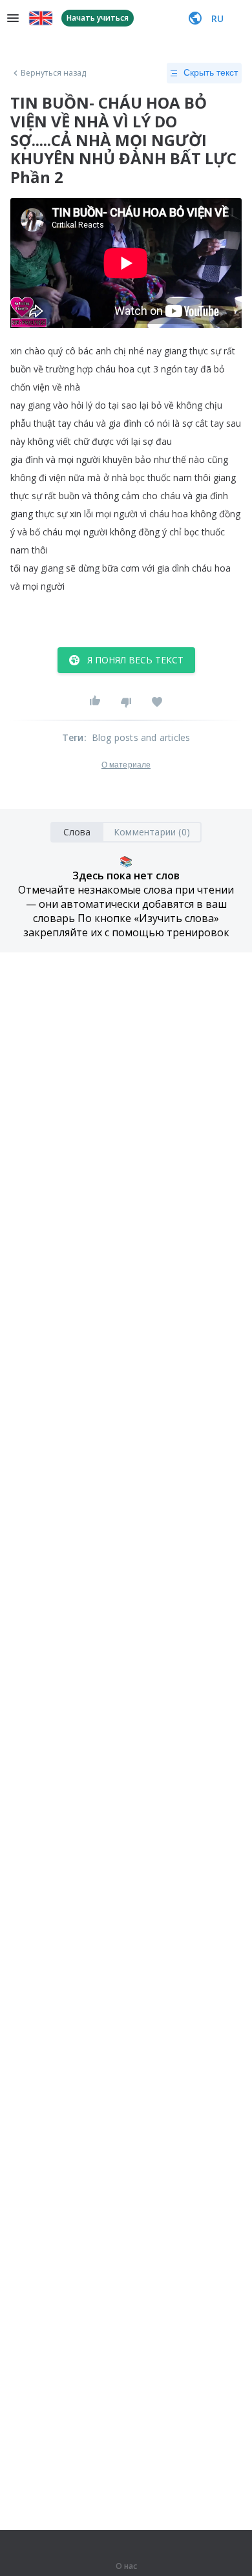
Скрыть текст (211, 72)
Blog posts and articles (141, 737)
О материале (126, 765)
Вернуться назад (54, 73)
